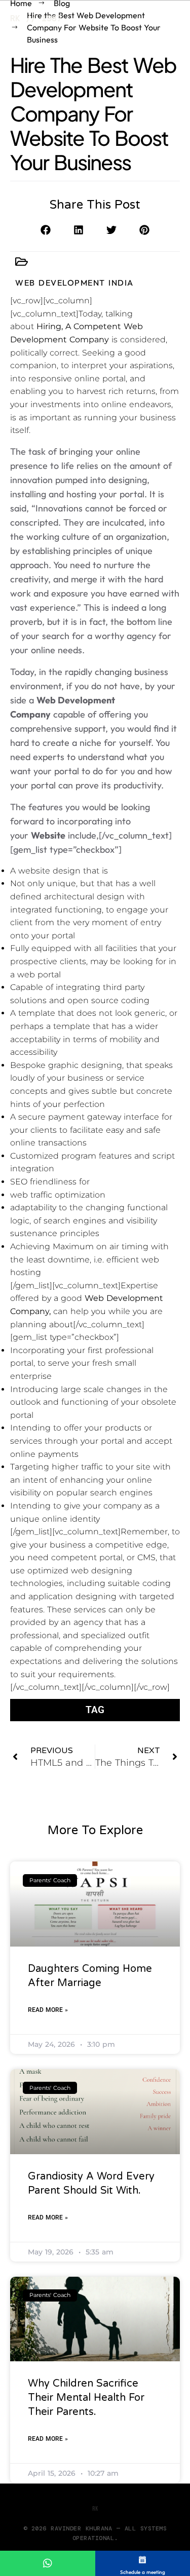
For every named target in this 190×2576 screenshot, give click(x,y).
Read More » (48, 2010)
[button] (46, 230)
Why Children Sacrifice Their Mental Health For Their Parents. (86, 2398)
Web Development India (74, 283)
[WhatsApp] (48, 2563)
